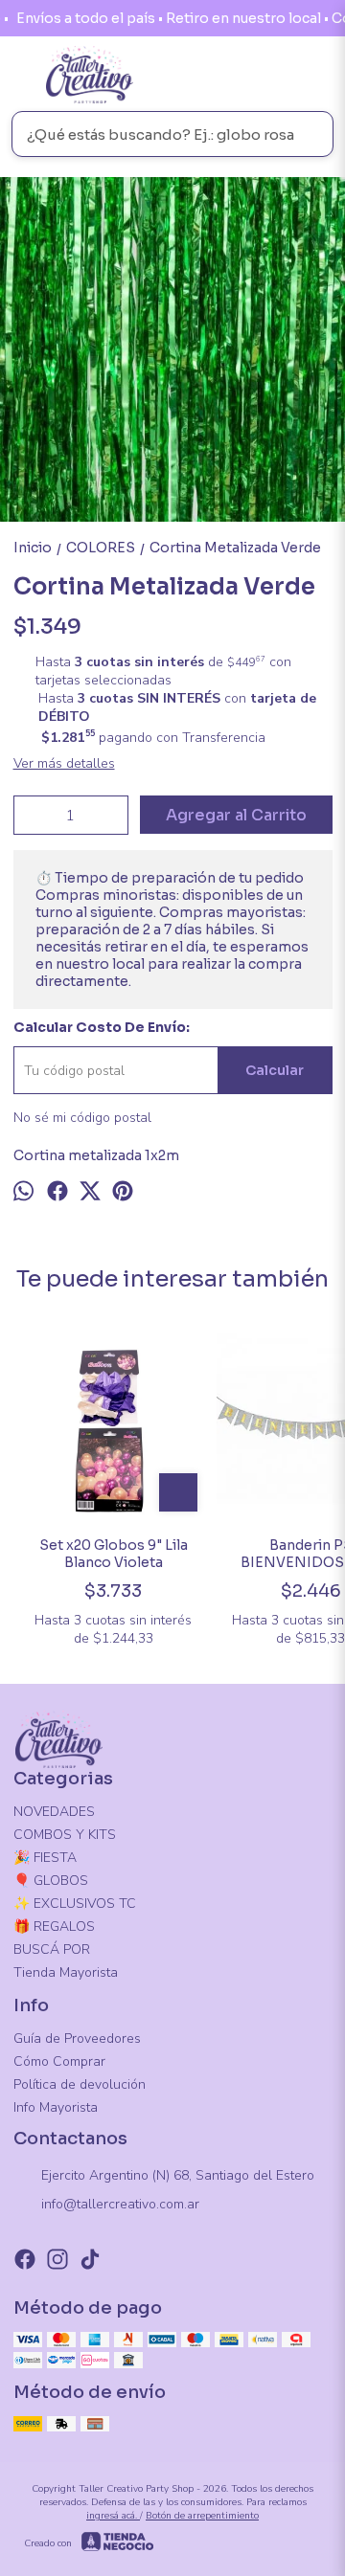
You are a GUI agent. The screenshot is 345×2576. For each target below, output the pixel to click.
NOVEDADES (54, 1812)
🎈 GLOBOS (51, 1881)
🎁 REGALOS (54, 1926)
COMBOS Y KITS (65, 1835)
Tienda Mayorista (66, 1972)
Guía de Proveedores (77, 2038)
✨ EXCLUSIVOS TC (75, 1904)
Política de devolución (80, 2084)
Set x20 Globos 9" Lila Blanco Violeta (114, 1554)
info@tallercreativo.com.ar (120, 2204)
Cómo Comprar (59, 2061)
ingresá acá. (113, 2516)
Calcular (275, 1070)
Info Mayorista (56, 2107)
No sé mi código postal (82, 1118)
